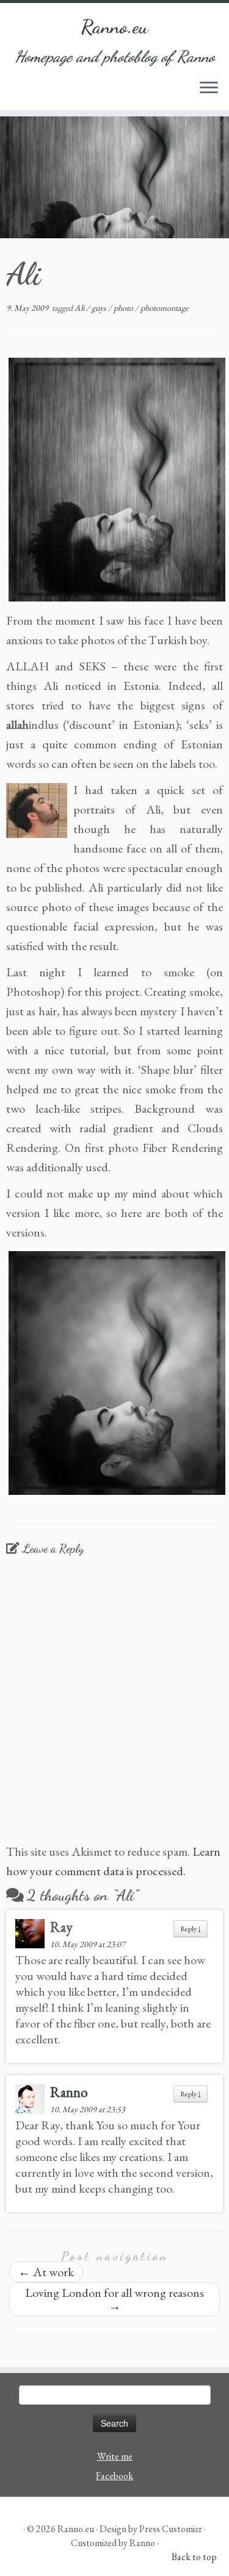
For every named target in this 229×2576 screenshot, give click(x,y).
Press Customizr (171, 2529)
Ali (80, 308)
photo (124, 308)
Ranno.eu (114, 27)
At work (46, 2272)
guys (100, 308)
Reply (191, 1929)
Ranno (69, 2092)
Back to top (194, 2557)
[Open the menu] (209, 88)
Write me (115, 2456)
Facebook (114, 2476)
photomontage (164, 308)
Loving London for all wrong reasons (114, 2299)
